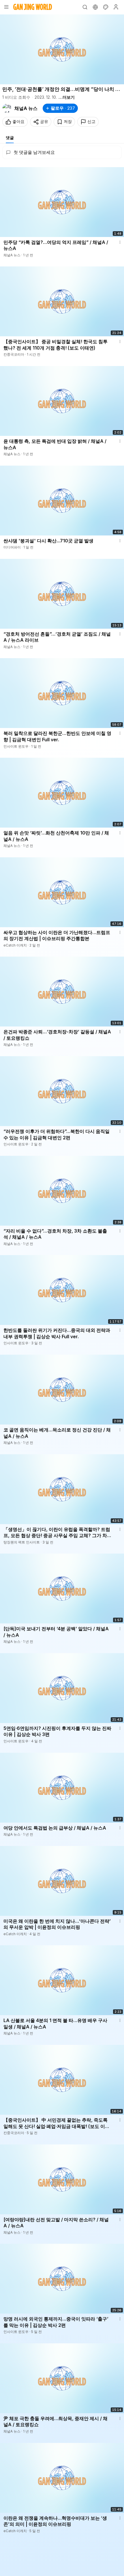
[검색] (85, 7)
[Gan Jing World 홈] (33, 7)
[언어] (95, 7)
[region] (62, 49)
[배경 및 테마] (106, 7)
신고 (91, 121)
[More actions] (120, 242)
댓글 (10, 138)
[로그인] (116, 7)
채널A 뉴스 (26, 108)
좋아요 (18, 121)
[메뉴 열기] (6, 7)
